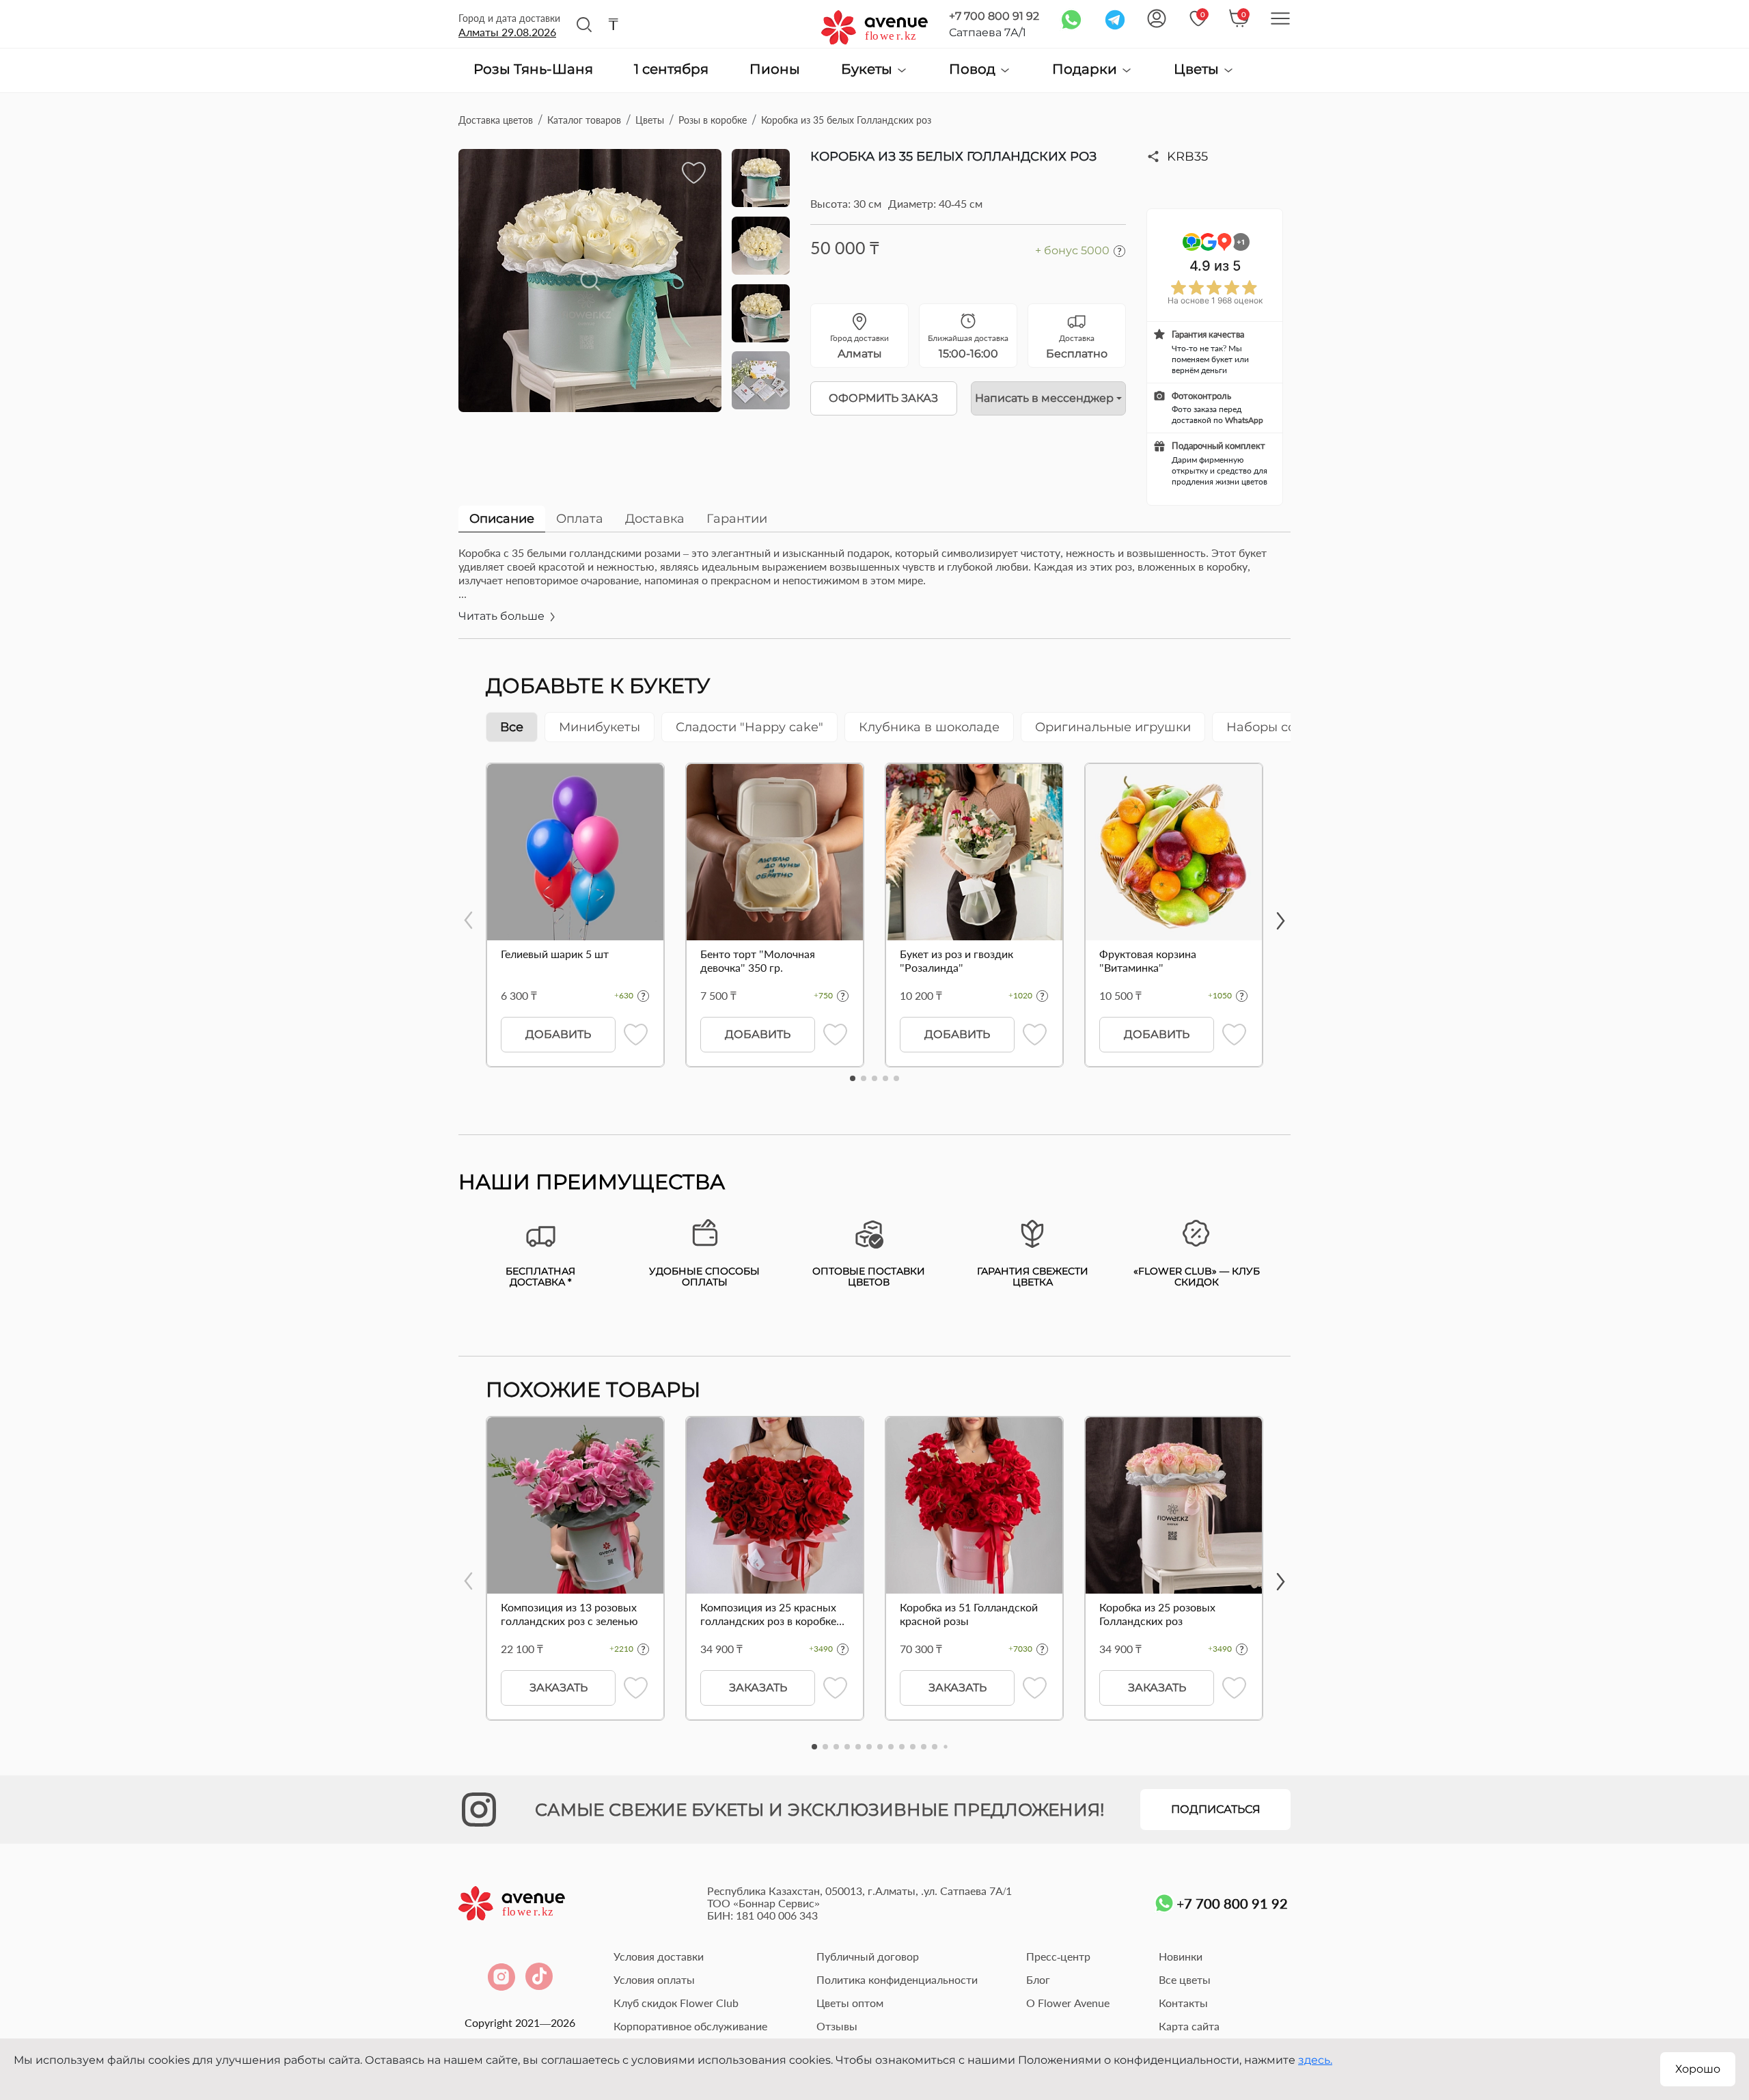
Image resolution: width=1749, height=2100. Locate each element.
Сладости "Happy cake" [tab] (749, 727)
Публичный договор (868, 1956)
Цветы (1198, 69)
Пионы (775, 70)
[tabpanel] (874, 592)
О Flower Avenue (1068, 2003)
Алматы (507, 32)
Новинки (1181, 1956)
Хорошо (1698, 2069)
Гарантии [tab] (737, 519)
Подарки (1086, 69)
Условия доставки (659, 1956)
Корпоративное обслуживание (690, 2026)
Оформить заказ (883, 398)
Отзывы (837, 2026)
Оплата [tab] (580, 519)
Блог (1038, 1979)
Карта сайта (1189, 2026)
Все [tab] (512, 727)
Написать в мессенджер (1044, 398)
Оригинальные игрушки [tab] (1113, 727)
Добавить (558, 1034)
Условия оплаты (654, 1979)
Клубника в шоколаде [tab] (929, 727)
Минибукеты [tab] (600, 727)
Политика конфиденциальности (897, 1979)
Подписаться (1216, 1809)
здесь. (1315, 2060)
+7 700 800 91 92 (994, 16)
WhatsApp (1244, 420)
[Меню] (1280, 18)
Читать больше (503, 616)
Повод (974, 69)
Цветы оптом (850, 2003)
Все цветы (1185, 1979)
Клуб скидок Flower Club (676, 2003)
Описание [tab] (502, 519)
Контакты (1183, 2003)
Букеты (868, 69)
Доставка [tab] (655, 519)
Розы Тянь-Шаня (533, 70)
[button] (853, 1078)
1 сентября (671, 70)
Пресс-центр (1058, 1956)
